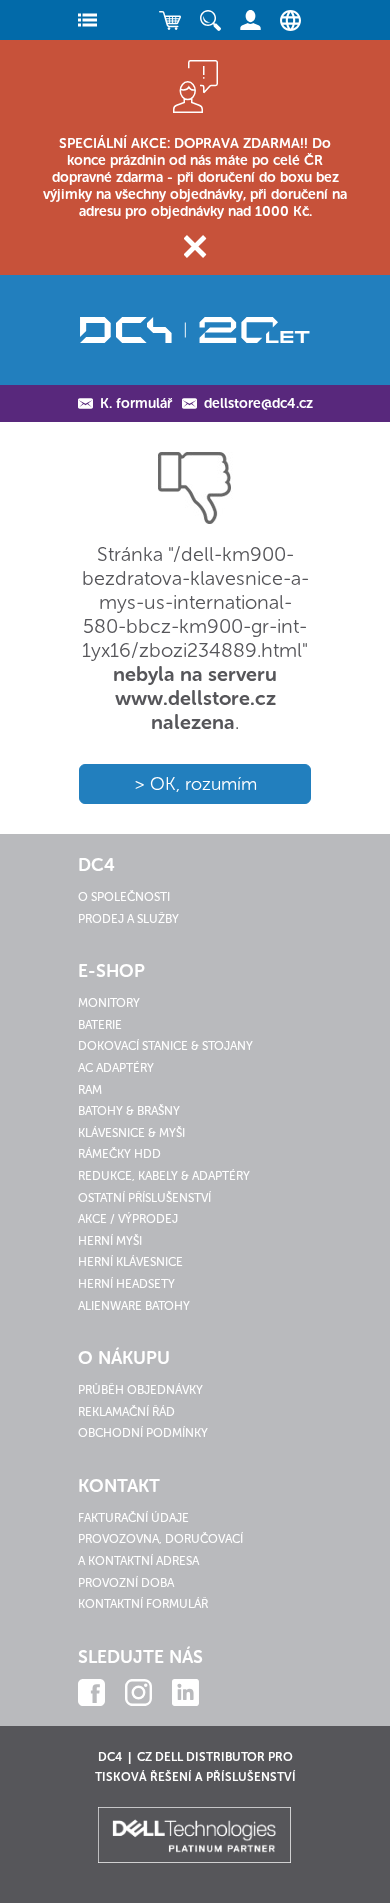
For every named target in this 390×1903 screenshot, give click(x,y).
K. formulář (136, 403)
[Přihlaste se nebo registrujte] (250, 20)
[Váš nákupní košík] (170, 20)
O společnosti (124, 897)
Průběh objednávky (140, 1390)
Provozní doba (126, 1583)
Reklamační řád (126, 1412)
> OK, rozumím (195, 784)
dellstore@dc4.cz (258, 403)
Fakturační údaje (133, 1518)
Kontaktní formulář (143, 1604)
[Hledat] (210, 20)
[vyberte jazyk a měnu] (285, 20)
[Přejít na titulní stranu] (195, 330)
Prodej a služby (128, 919)
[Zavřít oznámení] (195, 246)
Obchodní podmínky (143, 1433)
